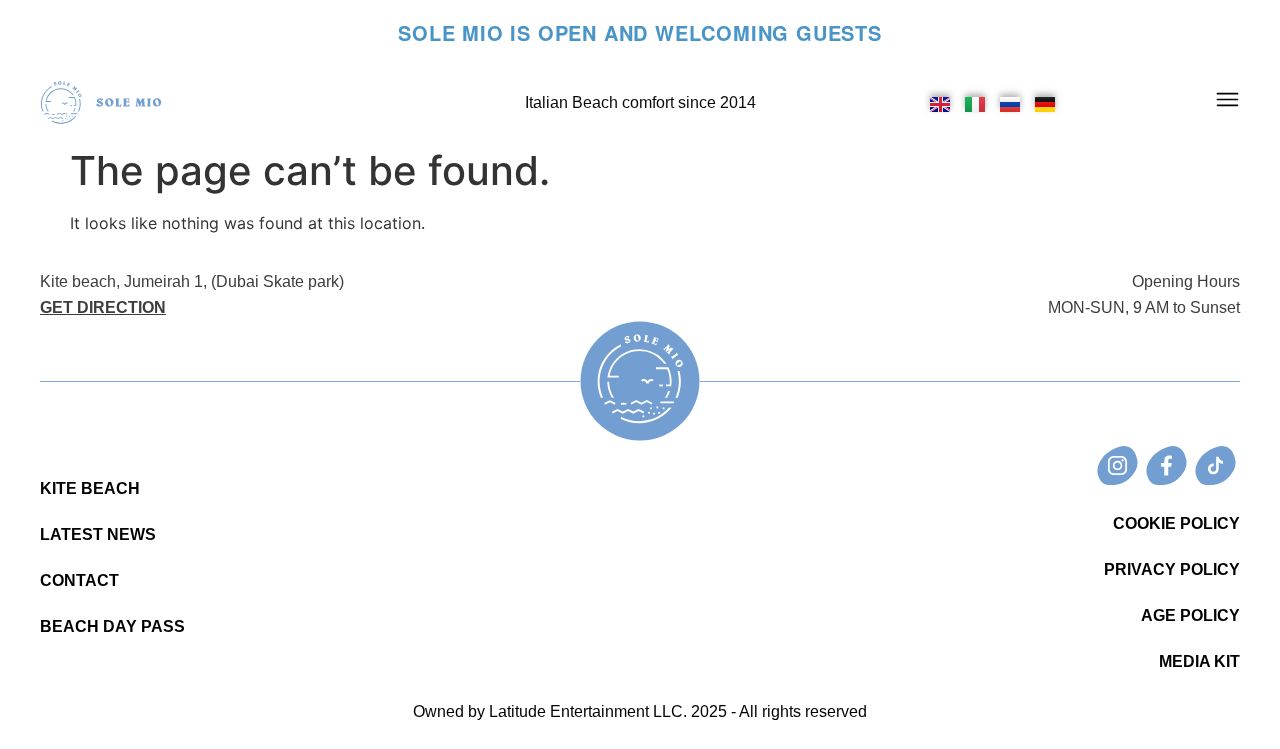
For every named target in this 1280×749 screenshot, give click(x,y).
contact (79, 580)
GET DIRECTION (103, 307)
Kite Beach (90, 488)
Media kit (1199, 661)
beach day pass (112, 626)
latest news (98, 534)
